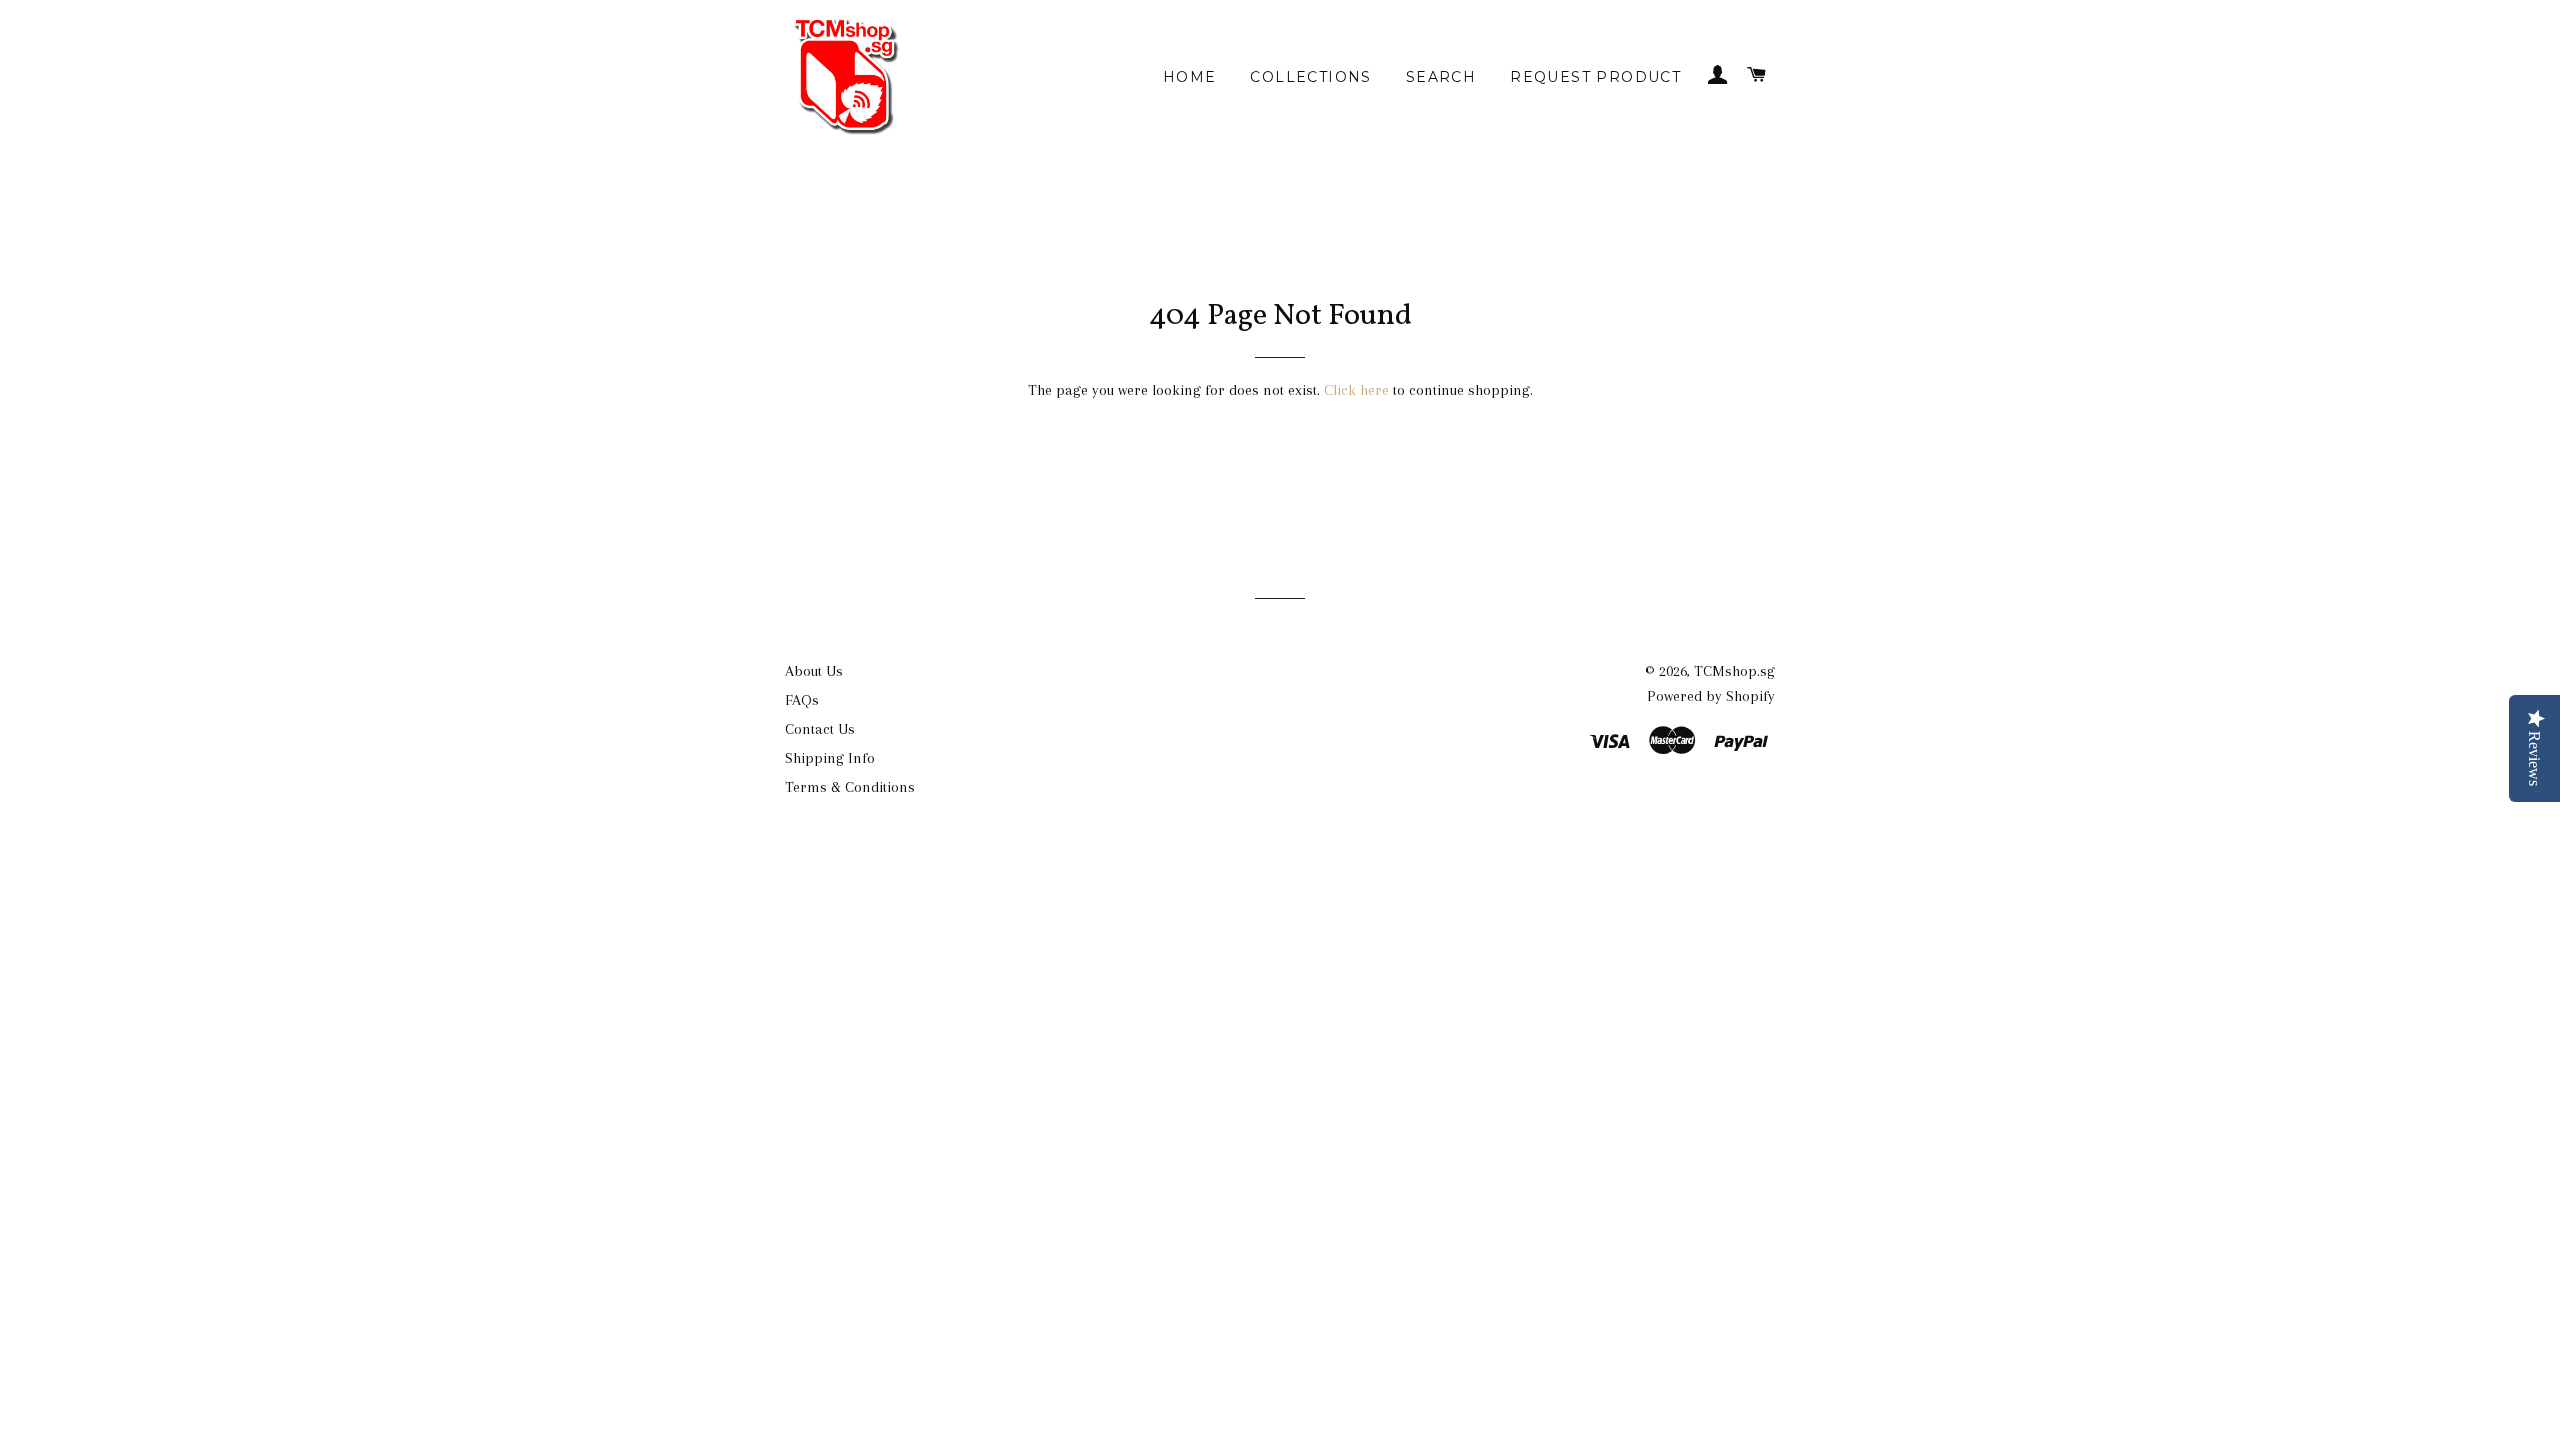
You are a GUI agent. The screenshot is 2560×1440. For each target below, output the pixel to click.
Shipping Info (830, 758)
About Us (814, 671)
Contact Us (820, 729)
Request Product (1595, 77)
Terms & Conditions (850, 787)
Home (1190, 77)
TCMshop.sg (1734, 671)
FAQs (802, 700)
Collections (1310, 77)
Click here (1356, 390)
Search (1441, 77)
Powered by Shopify (1711, 696)
